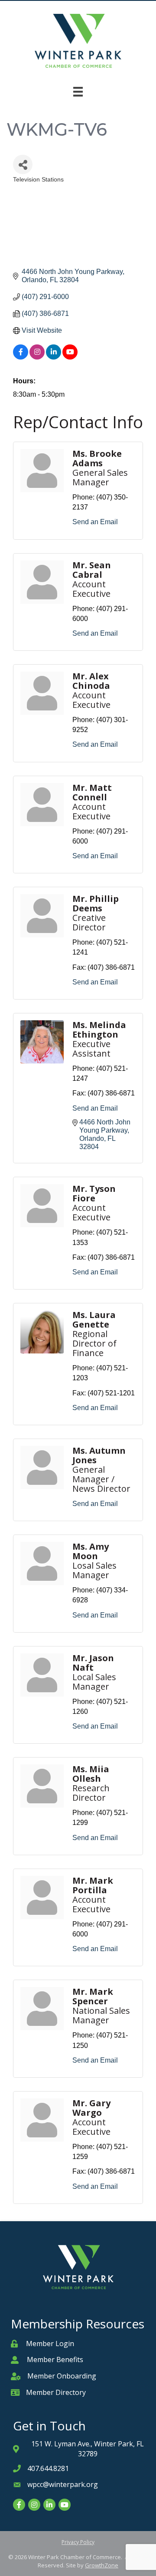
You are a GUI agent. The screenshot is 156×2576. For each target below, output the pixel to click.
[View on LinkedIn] (54, 357)
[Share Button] (23, 164)
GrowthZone (102, 2565)
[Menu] (78, 92)
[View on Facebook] (21, 357)
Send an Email (95, 522)
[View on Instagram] (37, 357)
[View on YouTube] (70, 357)
